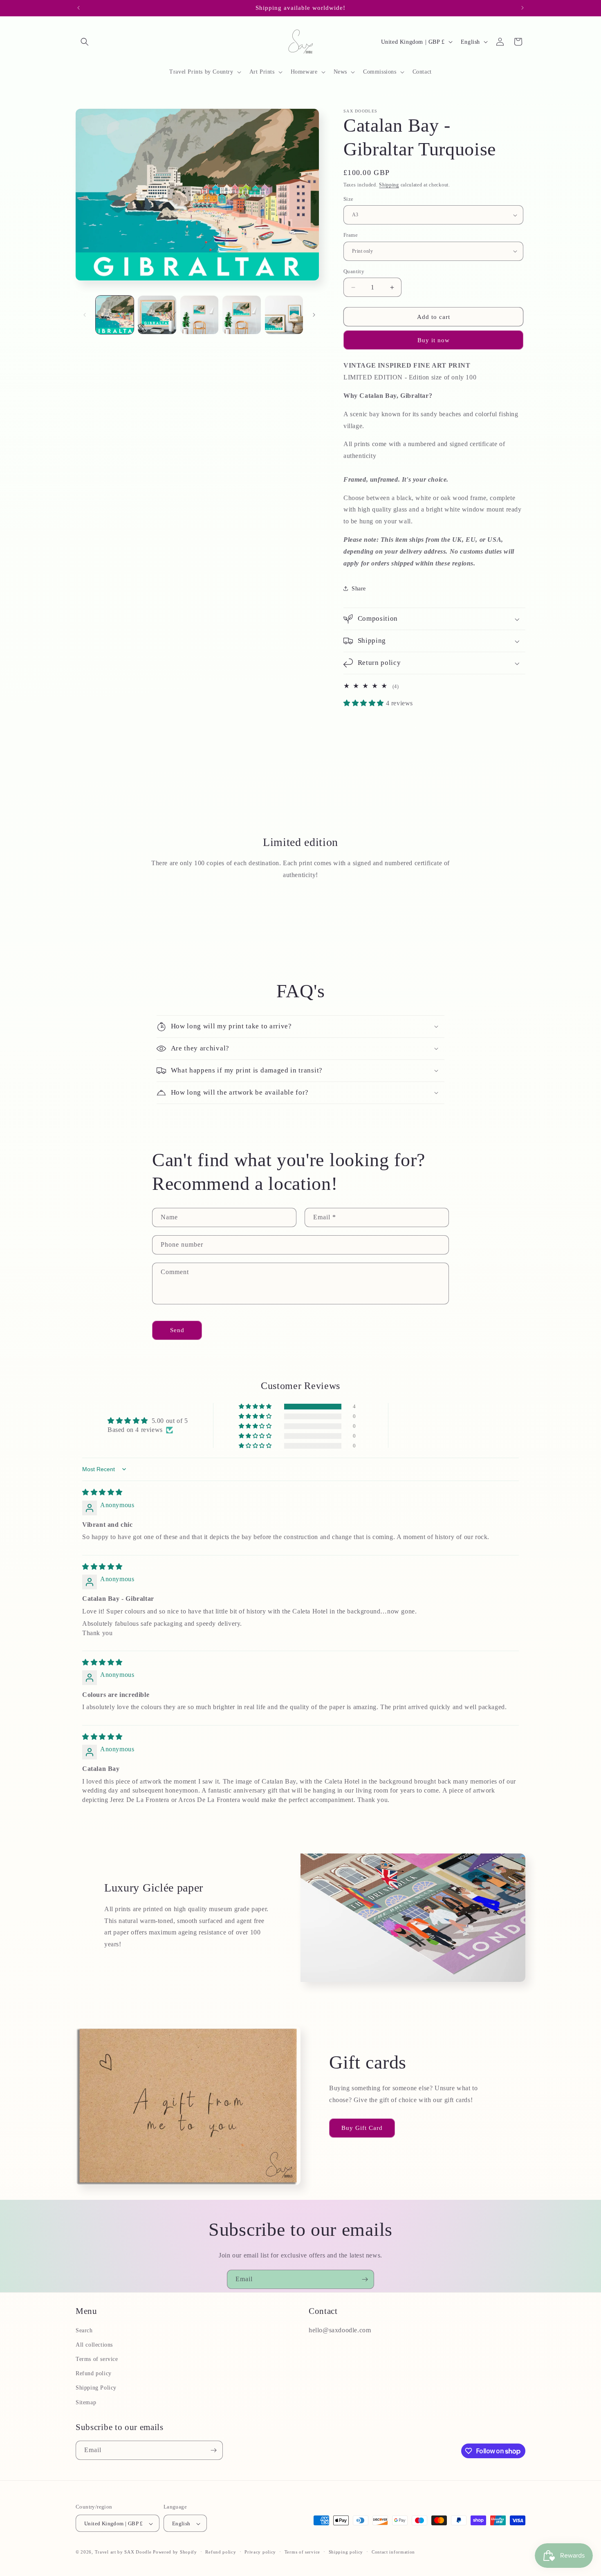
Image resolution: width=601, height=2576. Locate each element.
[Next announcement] (523, 8)
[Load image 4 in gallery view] (241, 315)
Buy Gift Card (362, 2128)
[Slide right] (314, 315)
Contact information (393, 2552)
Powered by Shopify (175, 2552)
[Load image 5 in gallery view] (284, 315)
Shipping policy (346, 2552)
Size (349, 199)
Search (84, 2330)
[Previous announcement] (78, 8)
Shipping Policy (96, 2388)
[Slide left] (85, 315)
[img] (102, 1492)
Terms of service (97, 2359)
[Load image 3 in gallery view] (199, 315)
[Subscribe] (365, 2279)
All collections (94, 2345)
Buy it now (434, 340)
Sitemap (86, 2402)
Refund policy (94, 2373)
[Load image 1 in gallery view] (115, 315)
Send (177, 1330)
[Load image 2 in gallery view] (157, 315)
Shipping (389, 185)
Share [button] (359, 589)
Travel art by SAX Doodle (123, 2552)
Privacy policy (260, 2552)
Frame (351, 235)
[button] (85, 42)
